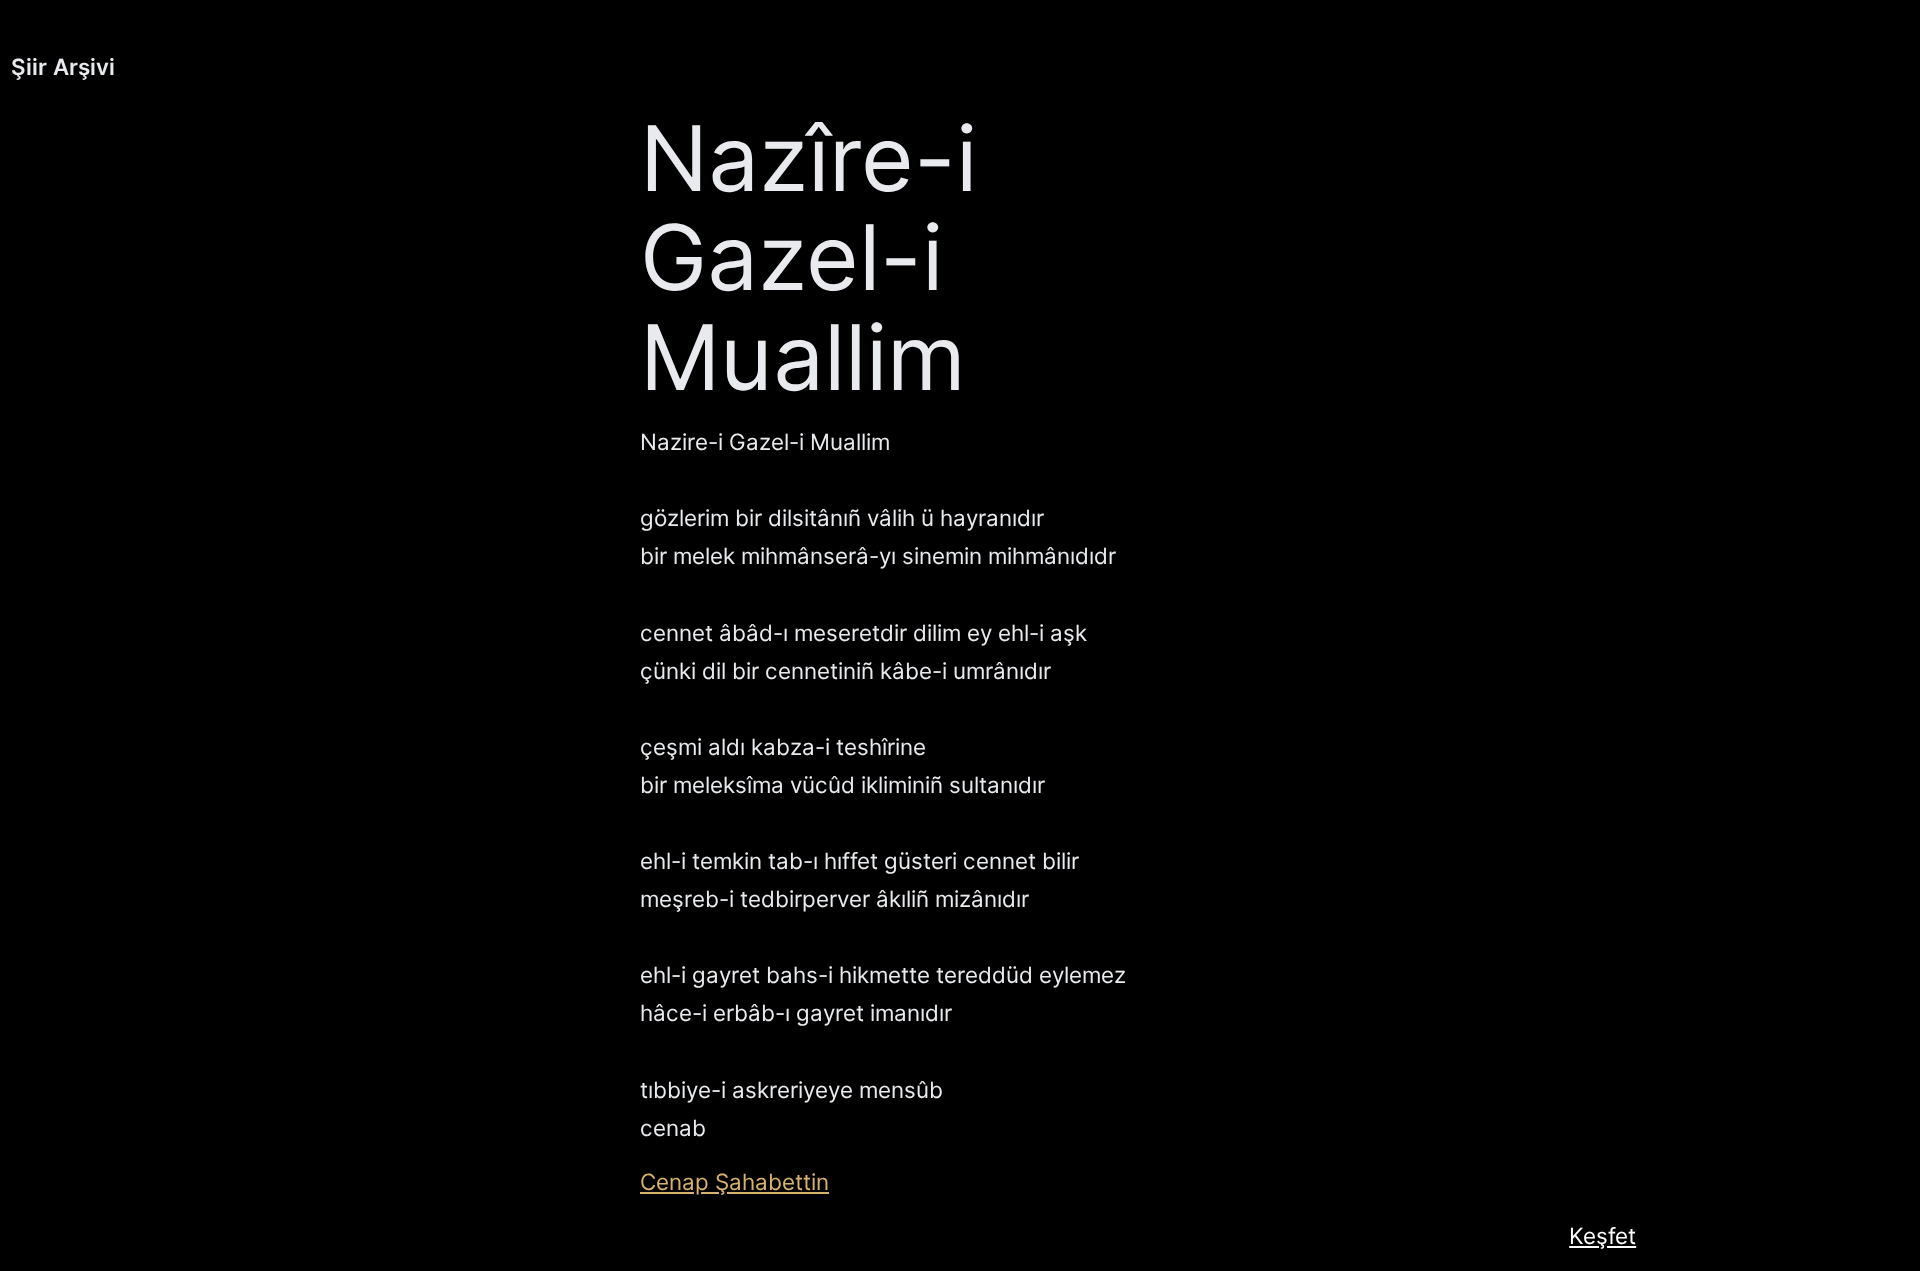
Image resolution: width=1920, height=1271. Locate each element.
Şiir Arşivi (63, 66)
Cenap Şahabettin (734, 1181)
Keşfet (1602, 1235)
